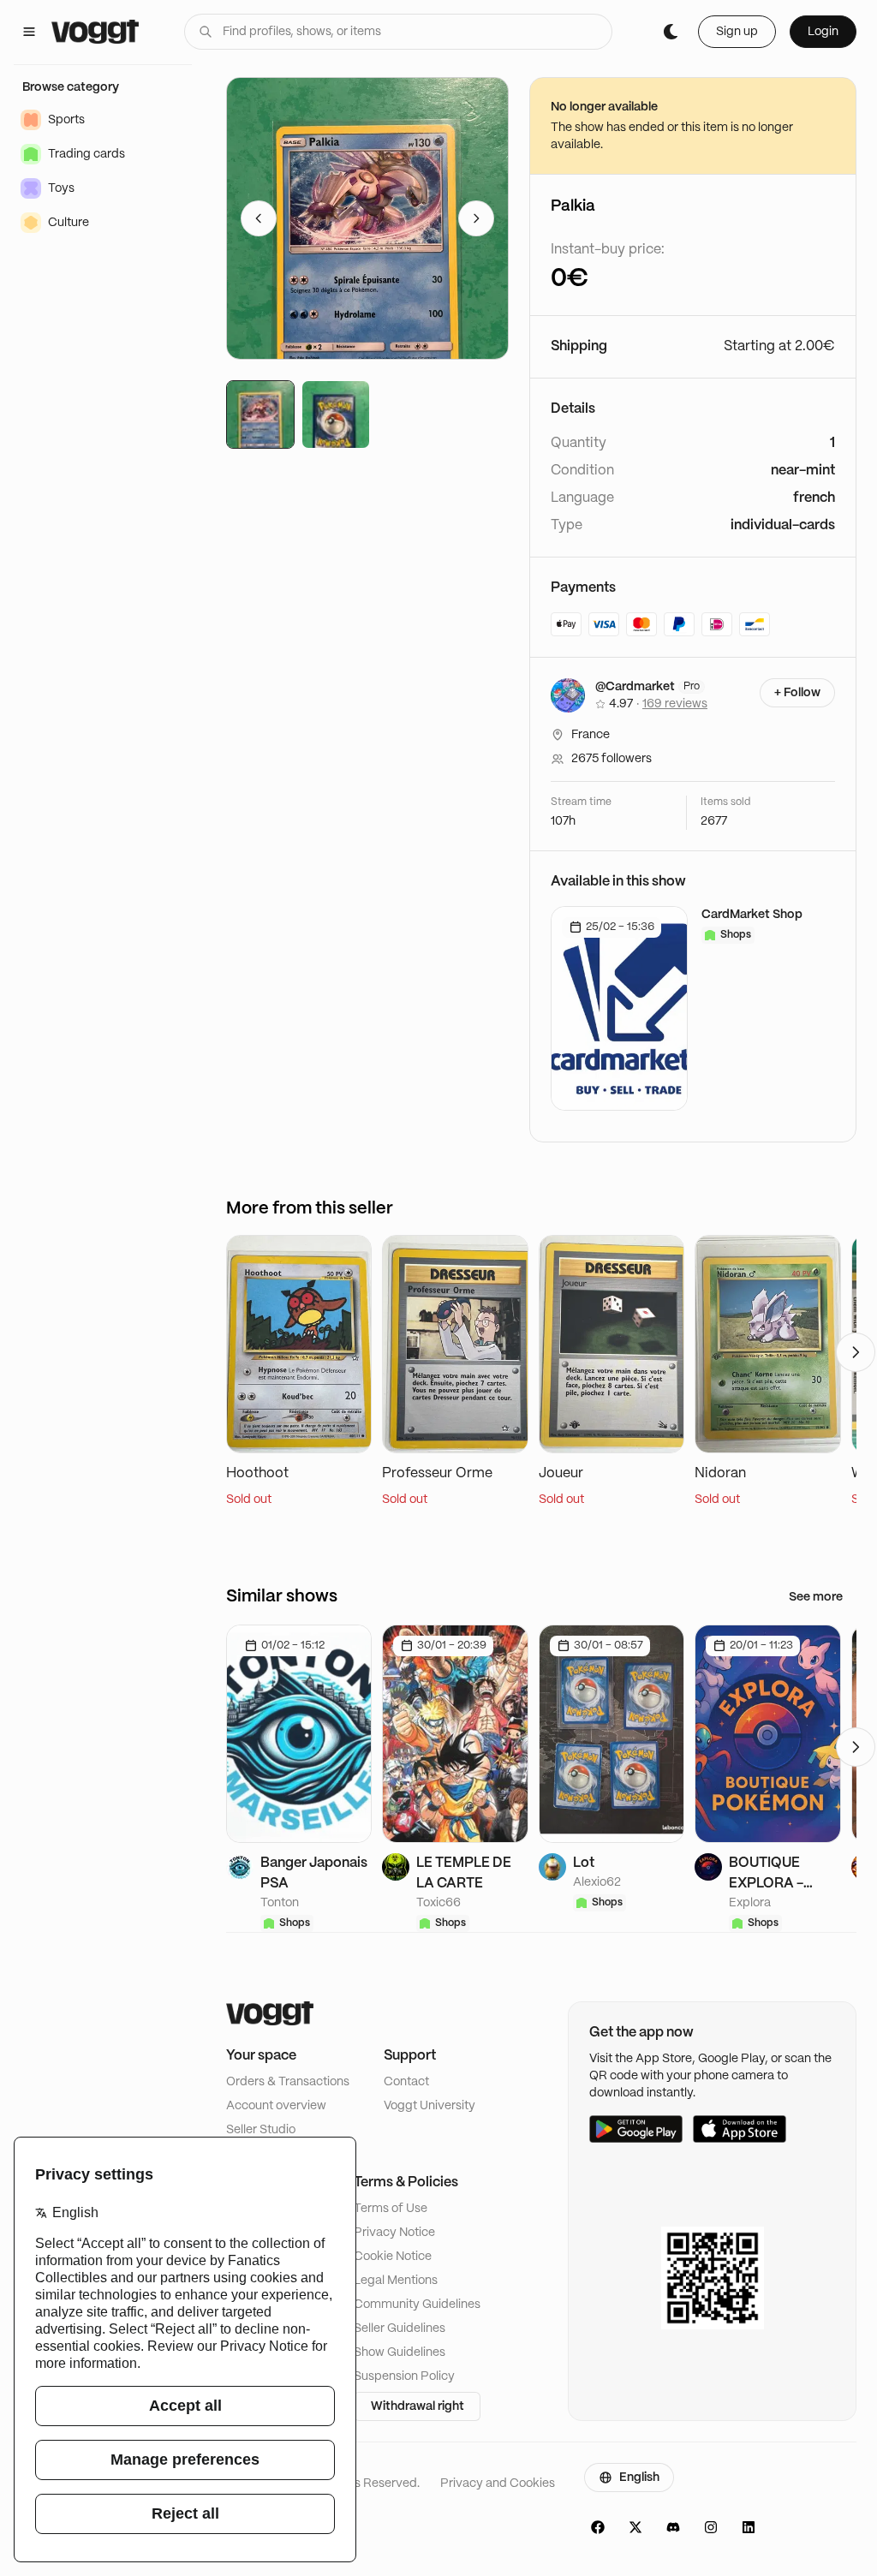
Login (823, 32)
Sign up (737, 32)
